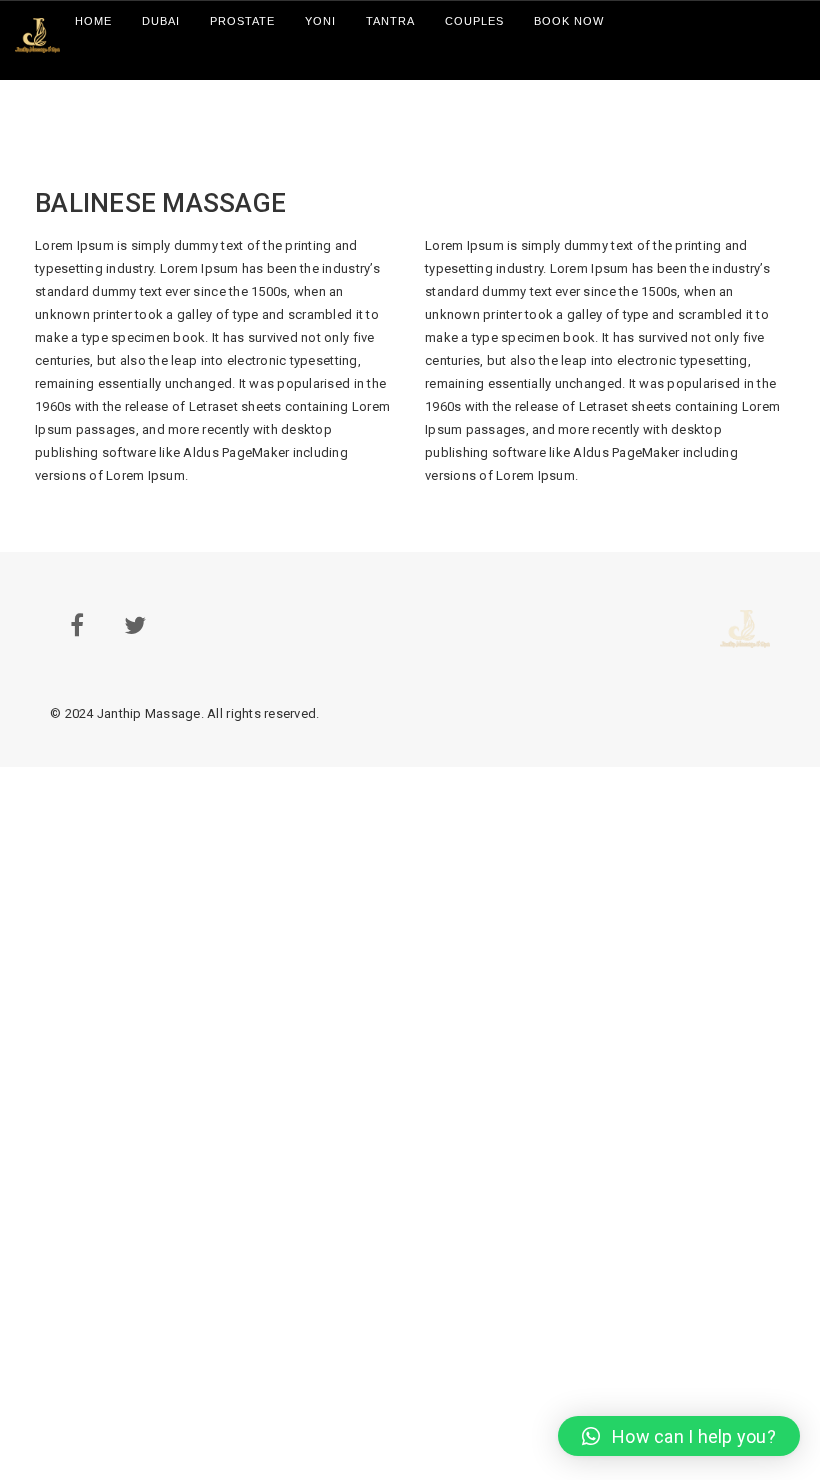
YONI (320, 21)
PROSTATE (242, 21)
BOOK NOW (569, 21)
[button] (679, 1436)
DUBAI (161, 21)
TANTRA (390, 21)
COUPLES (474, 21)
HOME (93, 21)
